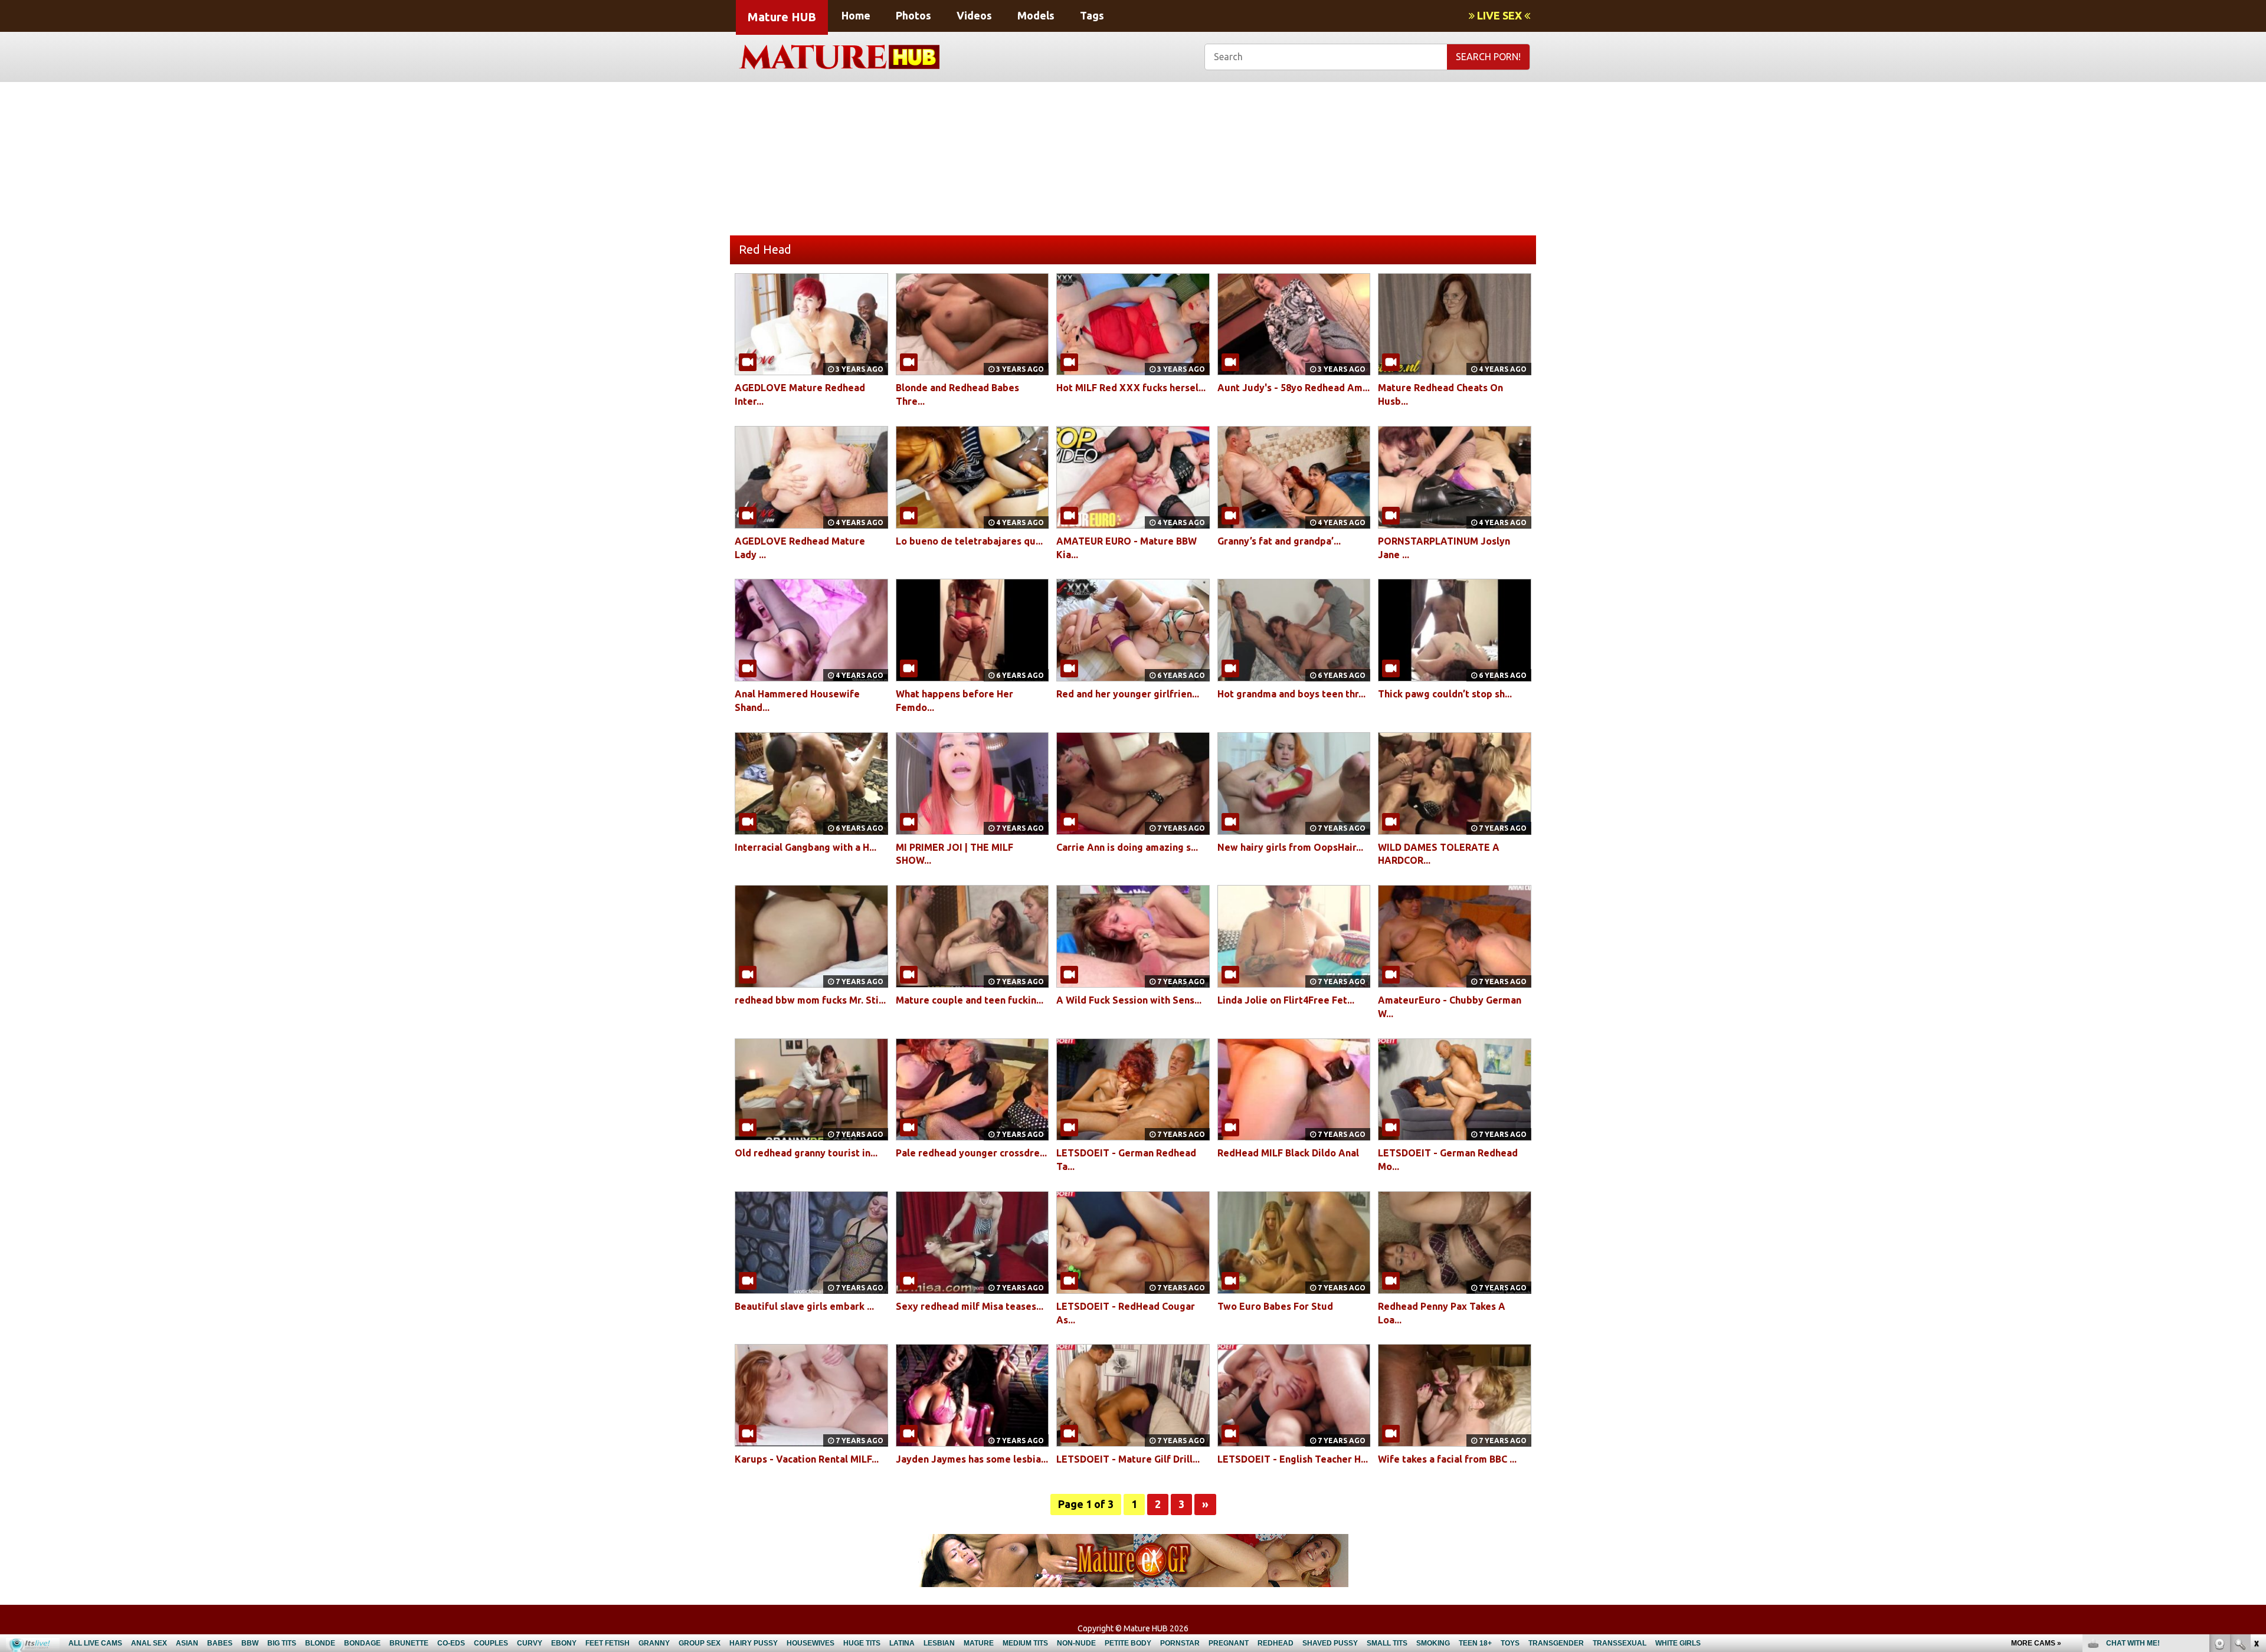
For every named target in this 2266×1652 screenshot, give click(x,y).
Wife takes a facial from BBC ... (1447, 1459)
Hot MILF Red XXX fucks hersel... (1131, 388)
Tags (1092, 15)
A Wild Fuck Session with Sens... (1129, 1000)
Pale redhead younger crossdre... (971, 1153)
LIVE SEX (1499, 15)
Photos (913, 15)
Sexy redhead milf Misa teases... (970, 1306)
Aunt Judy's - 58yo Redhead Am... (1294, 388)
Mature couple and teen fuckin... (970, 1000)
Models (1036, 15)
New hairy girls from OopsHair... (1290, 847)
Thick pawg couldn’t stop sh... (1445, 694)
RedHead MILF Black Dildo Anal (1288, 1153)
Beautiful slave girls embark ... (804, 1306)
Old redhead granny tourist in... (806, 1153)
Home (856, 15)
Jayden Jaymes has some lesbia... (972, 1459)
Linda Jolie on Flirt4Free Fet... (1286, 1000)
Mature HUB (782, 17)
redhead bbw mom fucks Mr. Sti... (810, 1000)
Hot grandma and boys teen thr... (1291, 694)
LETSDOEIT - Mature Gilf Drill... (1128, 1459)
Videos (974, 15)
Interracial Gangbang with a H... (805, 847)
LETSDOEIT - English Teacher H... (1293, 1459)
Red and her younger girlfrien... (1128, 694)
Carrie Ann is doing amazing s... (1127, 847)
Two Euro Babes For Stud (1275, 1306)
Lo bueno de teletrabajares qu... (969, 541)
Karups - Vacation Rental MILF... (807, 1459)
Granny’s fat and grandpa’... (1279, 541)
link (2256, 1468)
